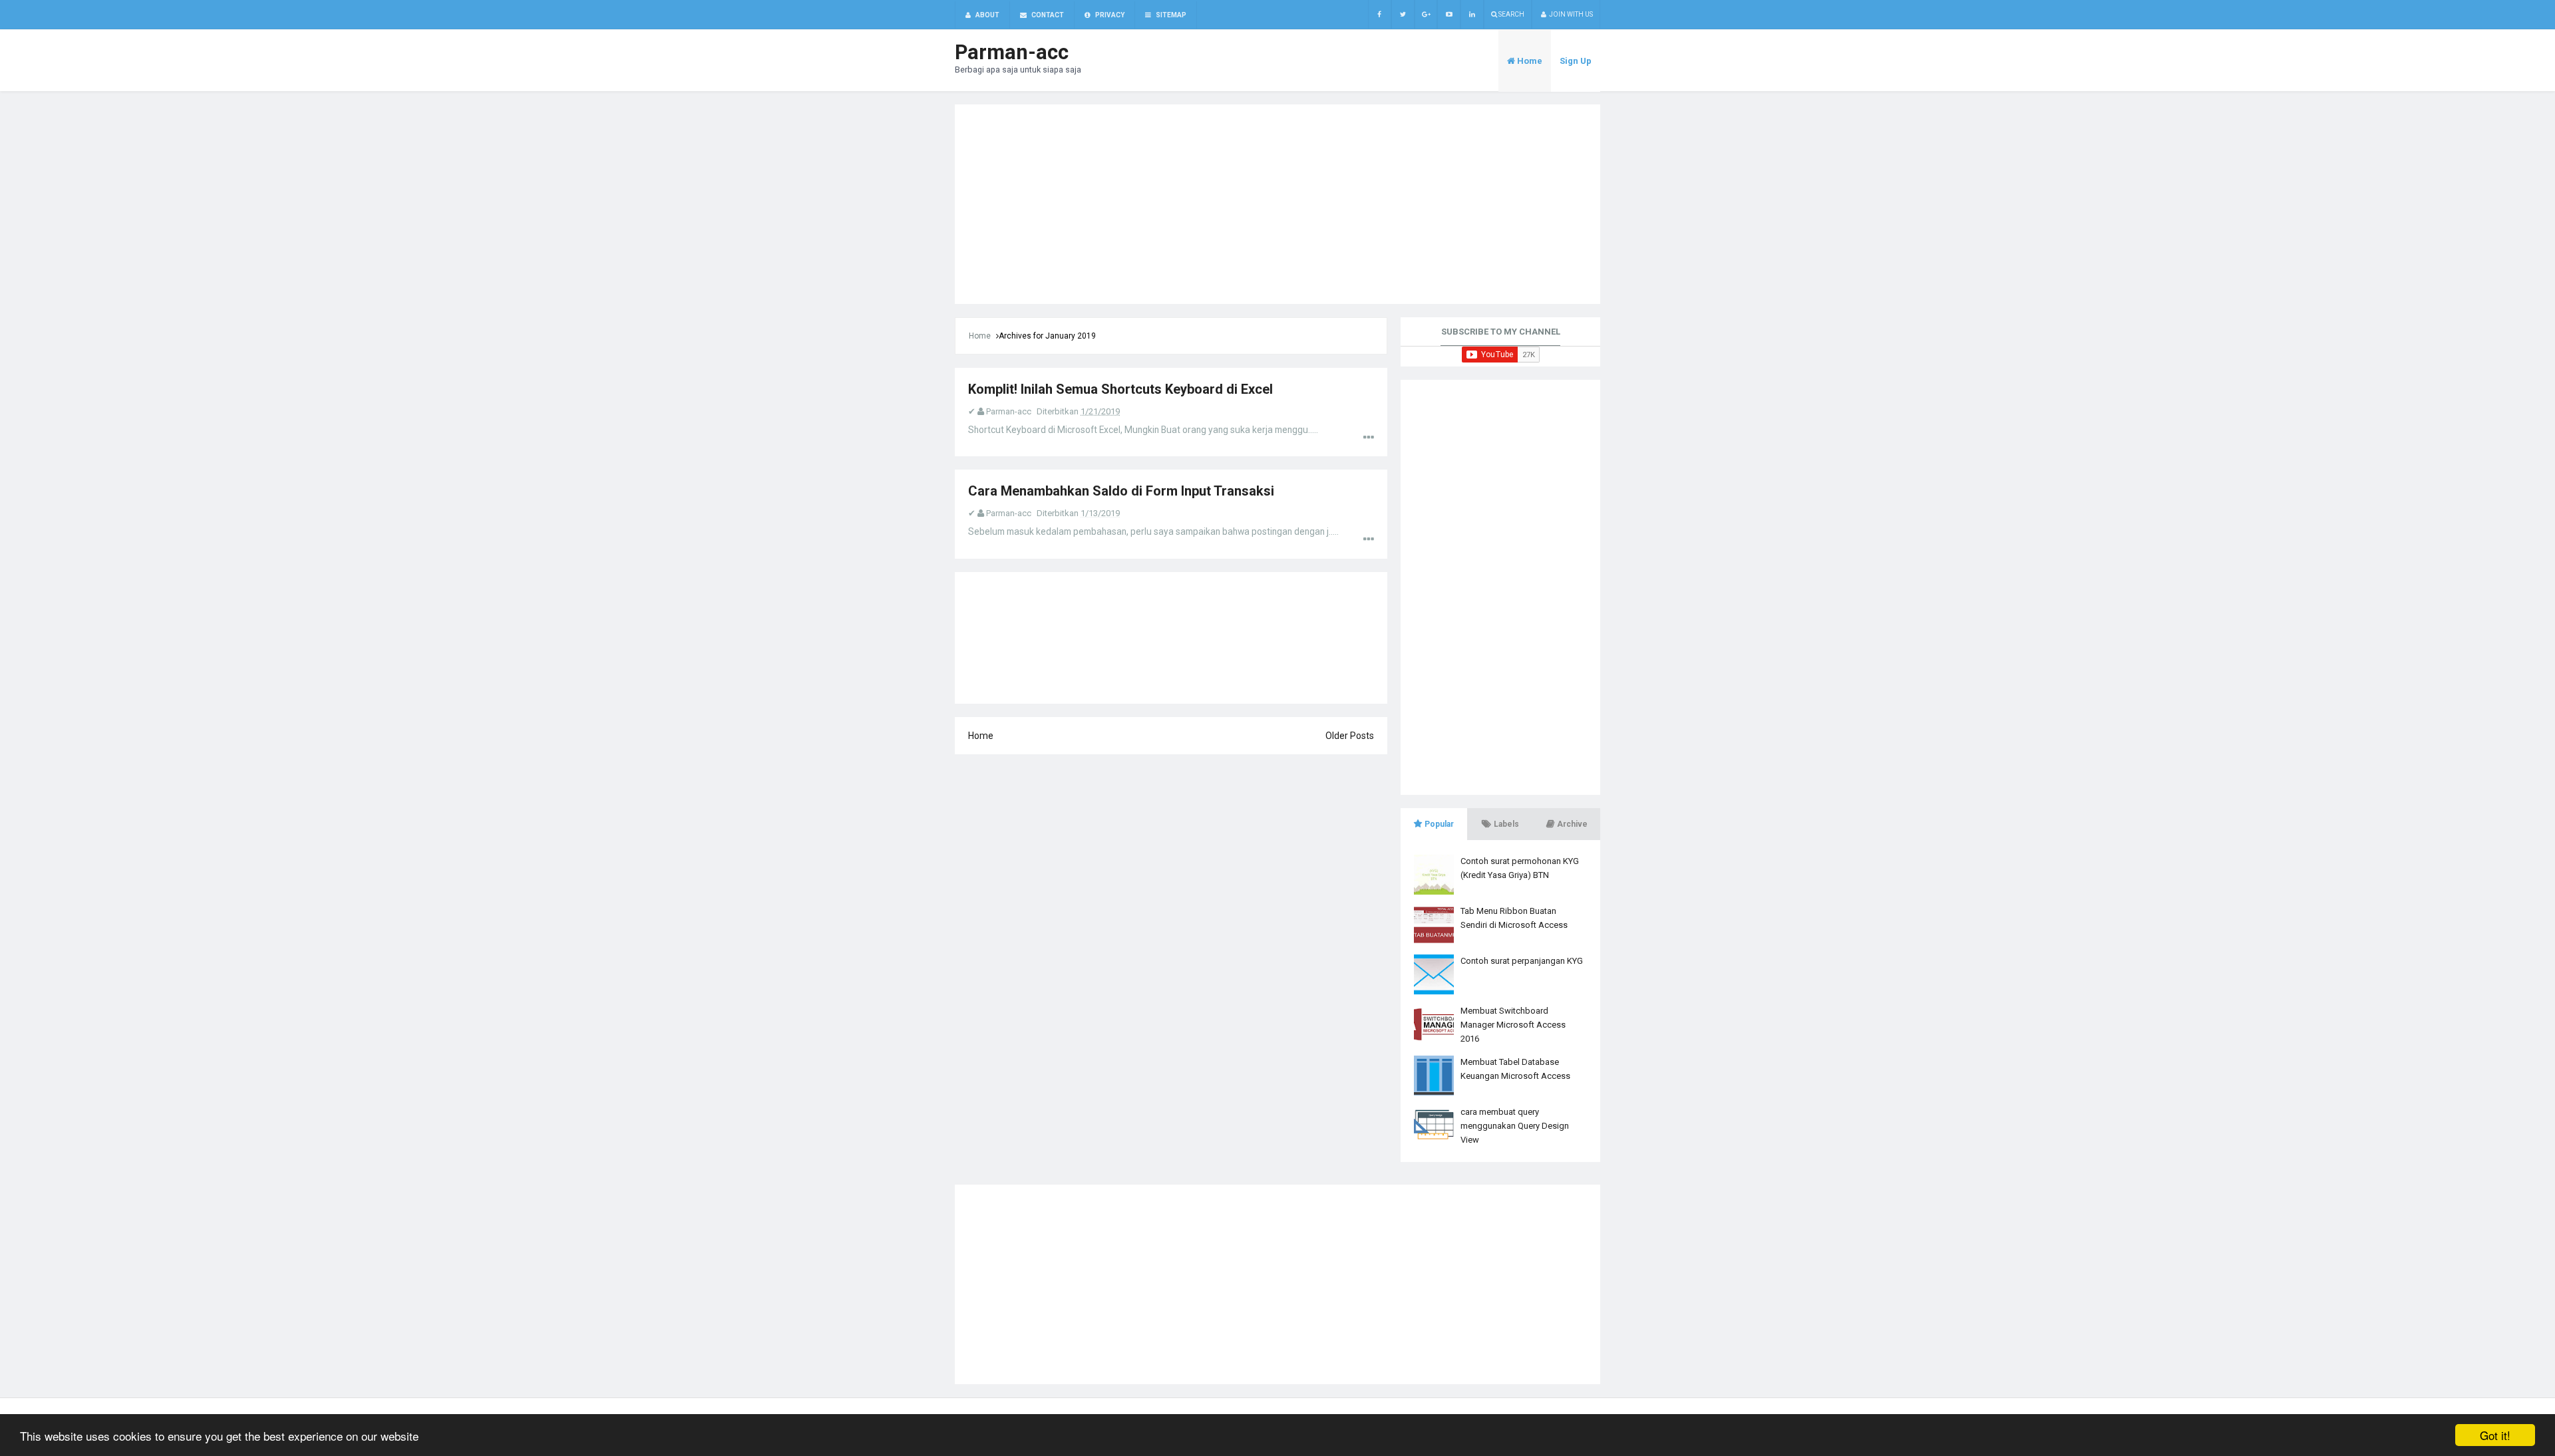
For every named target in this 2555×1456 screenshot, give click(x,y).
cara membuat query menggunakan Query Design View (1515, 1126)
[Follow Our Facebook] (1380, 14)
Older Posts (1350, 736)
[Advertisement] (1277, 204)
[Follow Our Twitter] (1403, 14)
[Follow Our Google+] (1426, 14)
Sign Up (1576, 61)
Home (980, 336)
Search (1511, 14)
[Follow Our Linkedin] (1472, 14)
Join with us (1570, 14)
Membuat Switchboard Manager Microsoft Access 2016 (1513, 1025)
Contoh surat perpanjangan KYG (1522, 961)
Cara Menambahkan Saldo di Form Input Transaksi (1121, 491)
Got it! (2495, 1435)
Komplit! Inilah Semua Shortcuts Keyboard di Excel (1120, 389)
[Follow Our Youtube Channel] (1449, 14)
